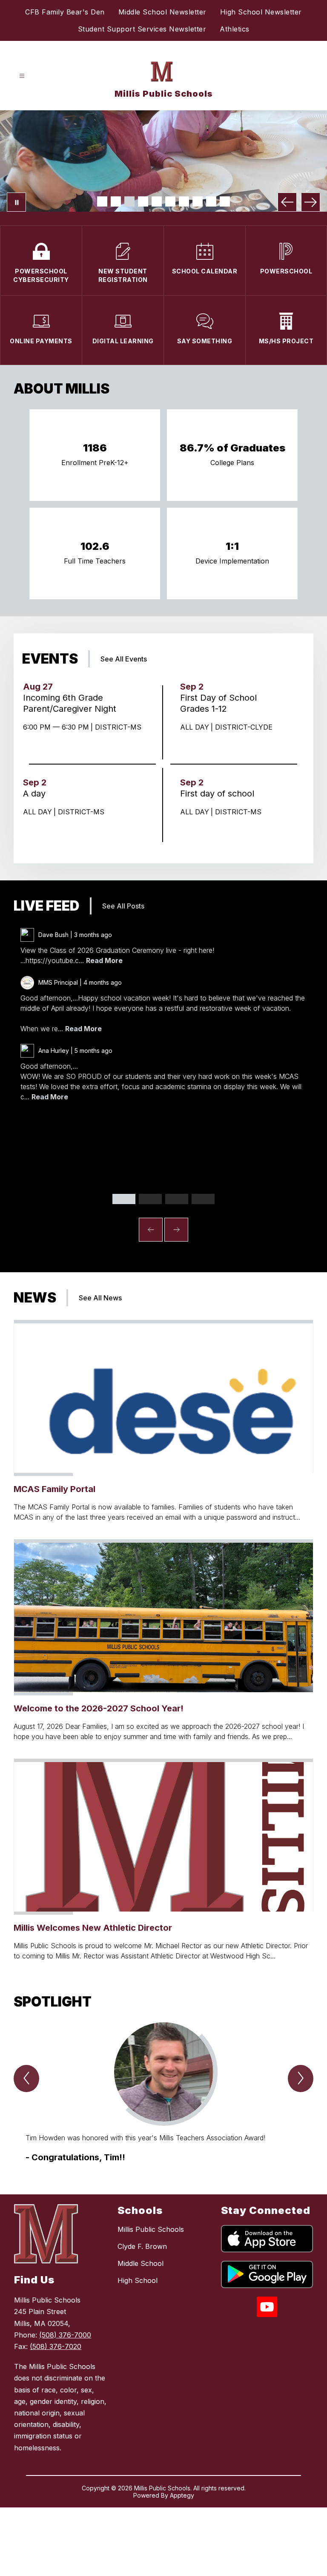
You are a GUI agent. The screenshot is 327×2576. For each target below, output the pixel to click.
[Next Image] (311, 202)
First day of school (220, 793)
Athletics (235, 29)
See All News (100, 1298)
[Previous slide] (151, 1230)
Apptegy (182, 2495)
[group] (163, 2093)
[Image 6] (170, 201)
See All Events (124, 659)
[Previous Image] (287, 202)
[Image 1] (102, 201)
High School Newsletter (261, 12)
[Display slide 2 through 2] (150, 1199)
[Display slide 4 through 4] (203, 1199)
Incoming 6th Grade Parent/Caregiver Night (72, 703)
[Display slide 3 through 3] (177, 1199)
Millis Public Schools (151, 2229)
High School (138, 2280)
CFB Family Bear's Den (65, 12)
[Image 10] (225, 201)
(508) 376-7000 (65, 2335)
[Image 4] (143, 201)
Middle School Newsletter (162, 12)
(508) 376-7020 (56, 2346)
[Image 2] (116, 201)
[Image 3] (129, 201)
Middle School (141, 2263)
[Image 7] (184, 201)
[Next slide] (176, 1230)
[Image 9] (211, 201)
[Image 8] (198, 201)
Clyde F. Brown (142, 2246)
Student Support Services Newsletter (142, 29)
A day (37, 793)
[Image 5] (157, 201)
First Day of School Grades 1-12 (218, 703)
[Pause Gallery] (16, 202)
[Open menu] (22, 76)
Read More (104, 960)
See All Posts (123, 906)
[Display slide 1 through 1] (124, 1199)
